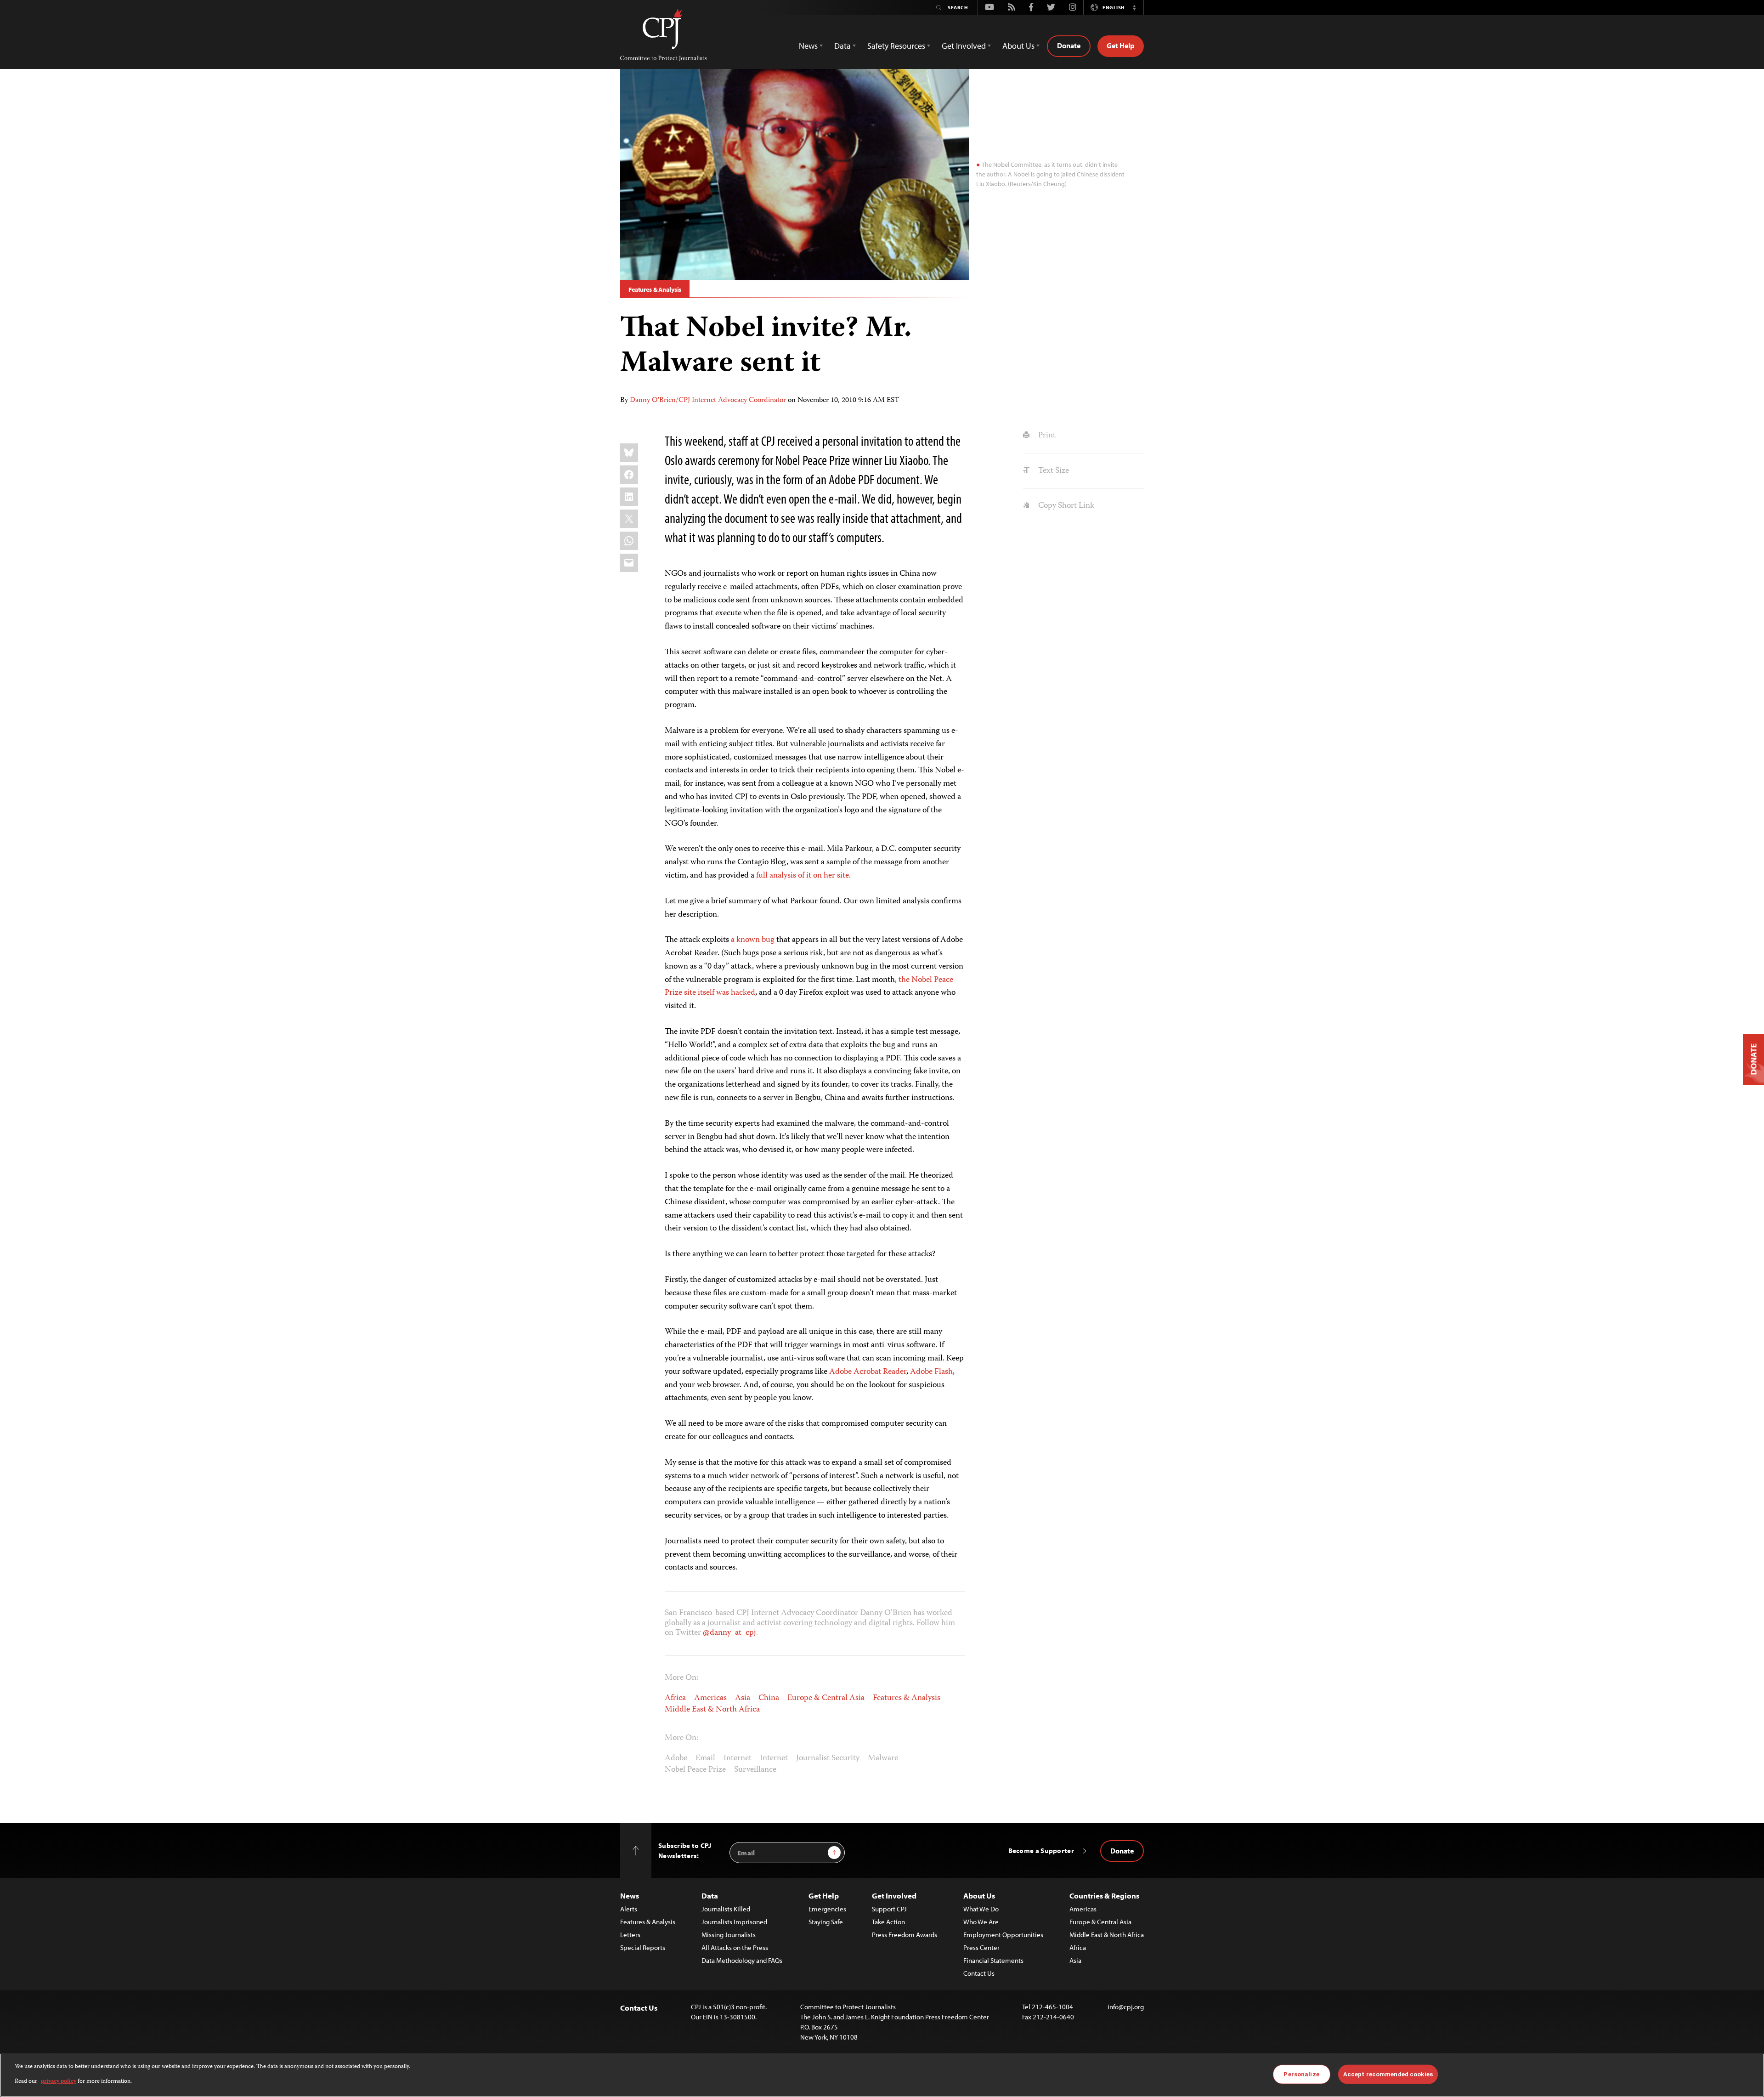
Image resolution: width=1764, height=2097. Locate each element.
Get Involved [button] (964, 46)
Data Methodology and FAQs (742, 1960)
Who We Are (981, 1922)
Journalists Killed (726, 1909)
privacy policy (59, 2082)
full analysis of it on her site (803, 876)
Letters (630, 1935)
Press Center (981, 1947)
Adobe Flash (931, 1372)
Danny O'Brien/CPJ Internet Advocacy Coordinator (708, 401)
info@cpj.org (1126, 2007)
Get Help (1121, 45)
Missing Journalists (729, 1935)
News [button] (808, 46)
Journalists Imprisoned (734, 1922)
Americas (710, 1698)
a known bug (753, 940)
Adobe (676, 1758)
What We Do (981, 1909)
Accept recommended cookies (1388, 2074)
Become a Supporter (1041, 1850)
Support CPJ (889, 1909)
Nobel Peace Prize (695, 1770)
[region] (882, 2075)
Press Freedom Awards (905, 1935)
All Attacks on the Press (735, 1947)
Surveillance (755, 1770)
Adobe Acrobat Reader (868, 1372)
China (769, 1698)
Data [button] (842, 46)
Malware (883, 1758)
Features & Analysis (655, 289)
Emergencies (827, 1909)
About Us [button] (1018, 46)
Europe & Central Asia (826, 1698)
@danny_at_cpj (729, 1633)
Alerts (629, 1909)
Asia (743, 1698)
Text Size (1052, 471)
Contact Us (979, 1973)
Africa (675, 1698)
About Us (979, 1896)
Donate (1069, 45)
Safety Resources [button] (896, 46)
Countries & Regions (1104, 1896)
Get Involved (894, 1896)
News (630, 1896)
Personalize (1301, 2074)
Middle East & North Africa (712, 1710)
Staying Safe (826, 1922)
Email (705, 1758)
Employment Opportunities (1003, 1935)
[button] (1134, 7)
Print (1046, 436)
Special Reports (643, 1947)
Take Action (888, 1922)
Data (710, 1896)
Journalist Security (828, 1758)
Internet (738, 1758)
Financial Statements (993, 1960)
